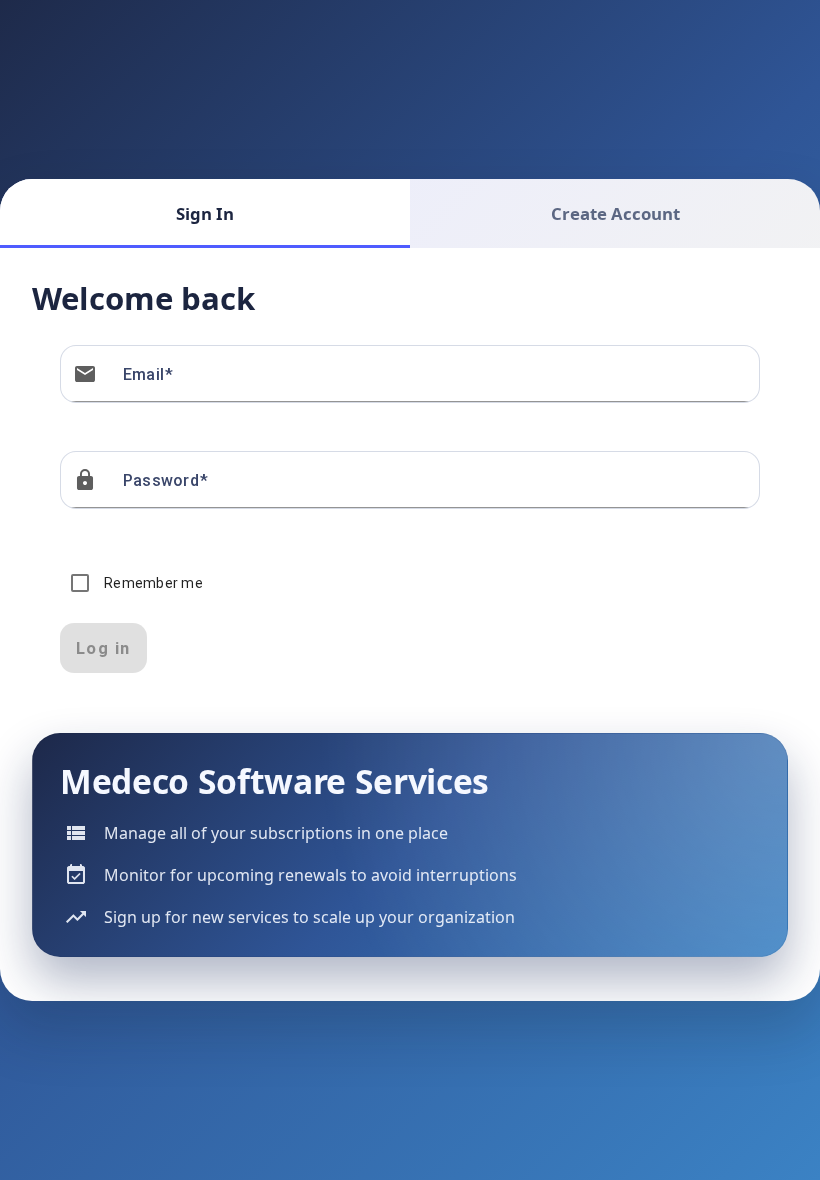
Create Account (615, 213)
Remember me (153, 583)
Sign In (205, 213)
